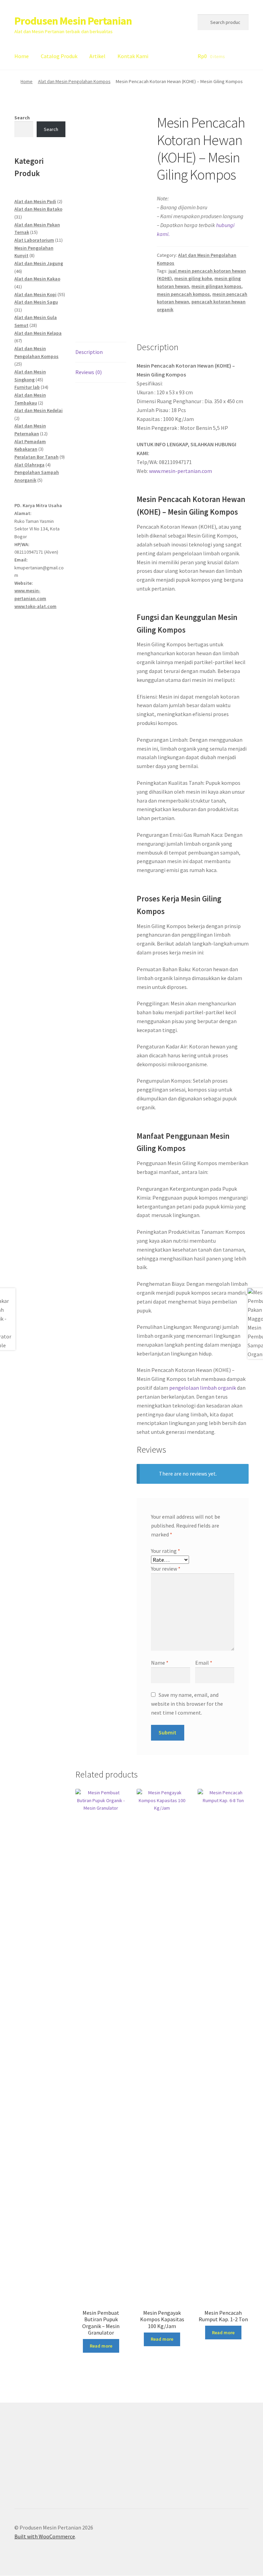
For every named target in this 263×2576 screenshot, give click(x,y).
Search (22, 118)
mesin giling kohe (193, 278)
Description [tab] (89, 352)
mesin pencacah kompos (183, 294)
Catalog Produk (59, 56)
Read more (101, 2346)
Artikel (97, 56)
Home (22, 56)
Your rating (166, 1551)
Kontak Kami (133, 56)
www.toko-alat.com (35, 606)
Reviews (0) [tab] (89, 372)
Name (160, 1663)
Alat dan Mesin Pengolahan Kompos (74, 81)
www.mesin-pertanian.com (180, 471)
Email (204, 1663)
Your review (166, 1569)
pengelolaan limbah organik (203, 1388)
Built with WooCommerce (45, 2536)
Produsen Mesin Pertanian (73, 21)
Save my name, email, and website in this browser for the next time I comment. (187, 1704)
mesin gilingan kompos (216, 286)
